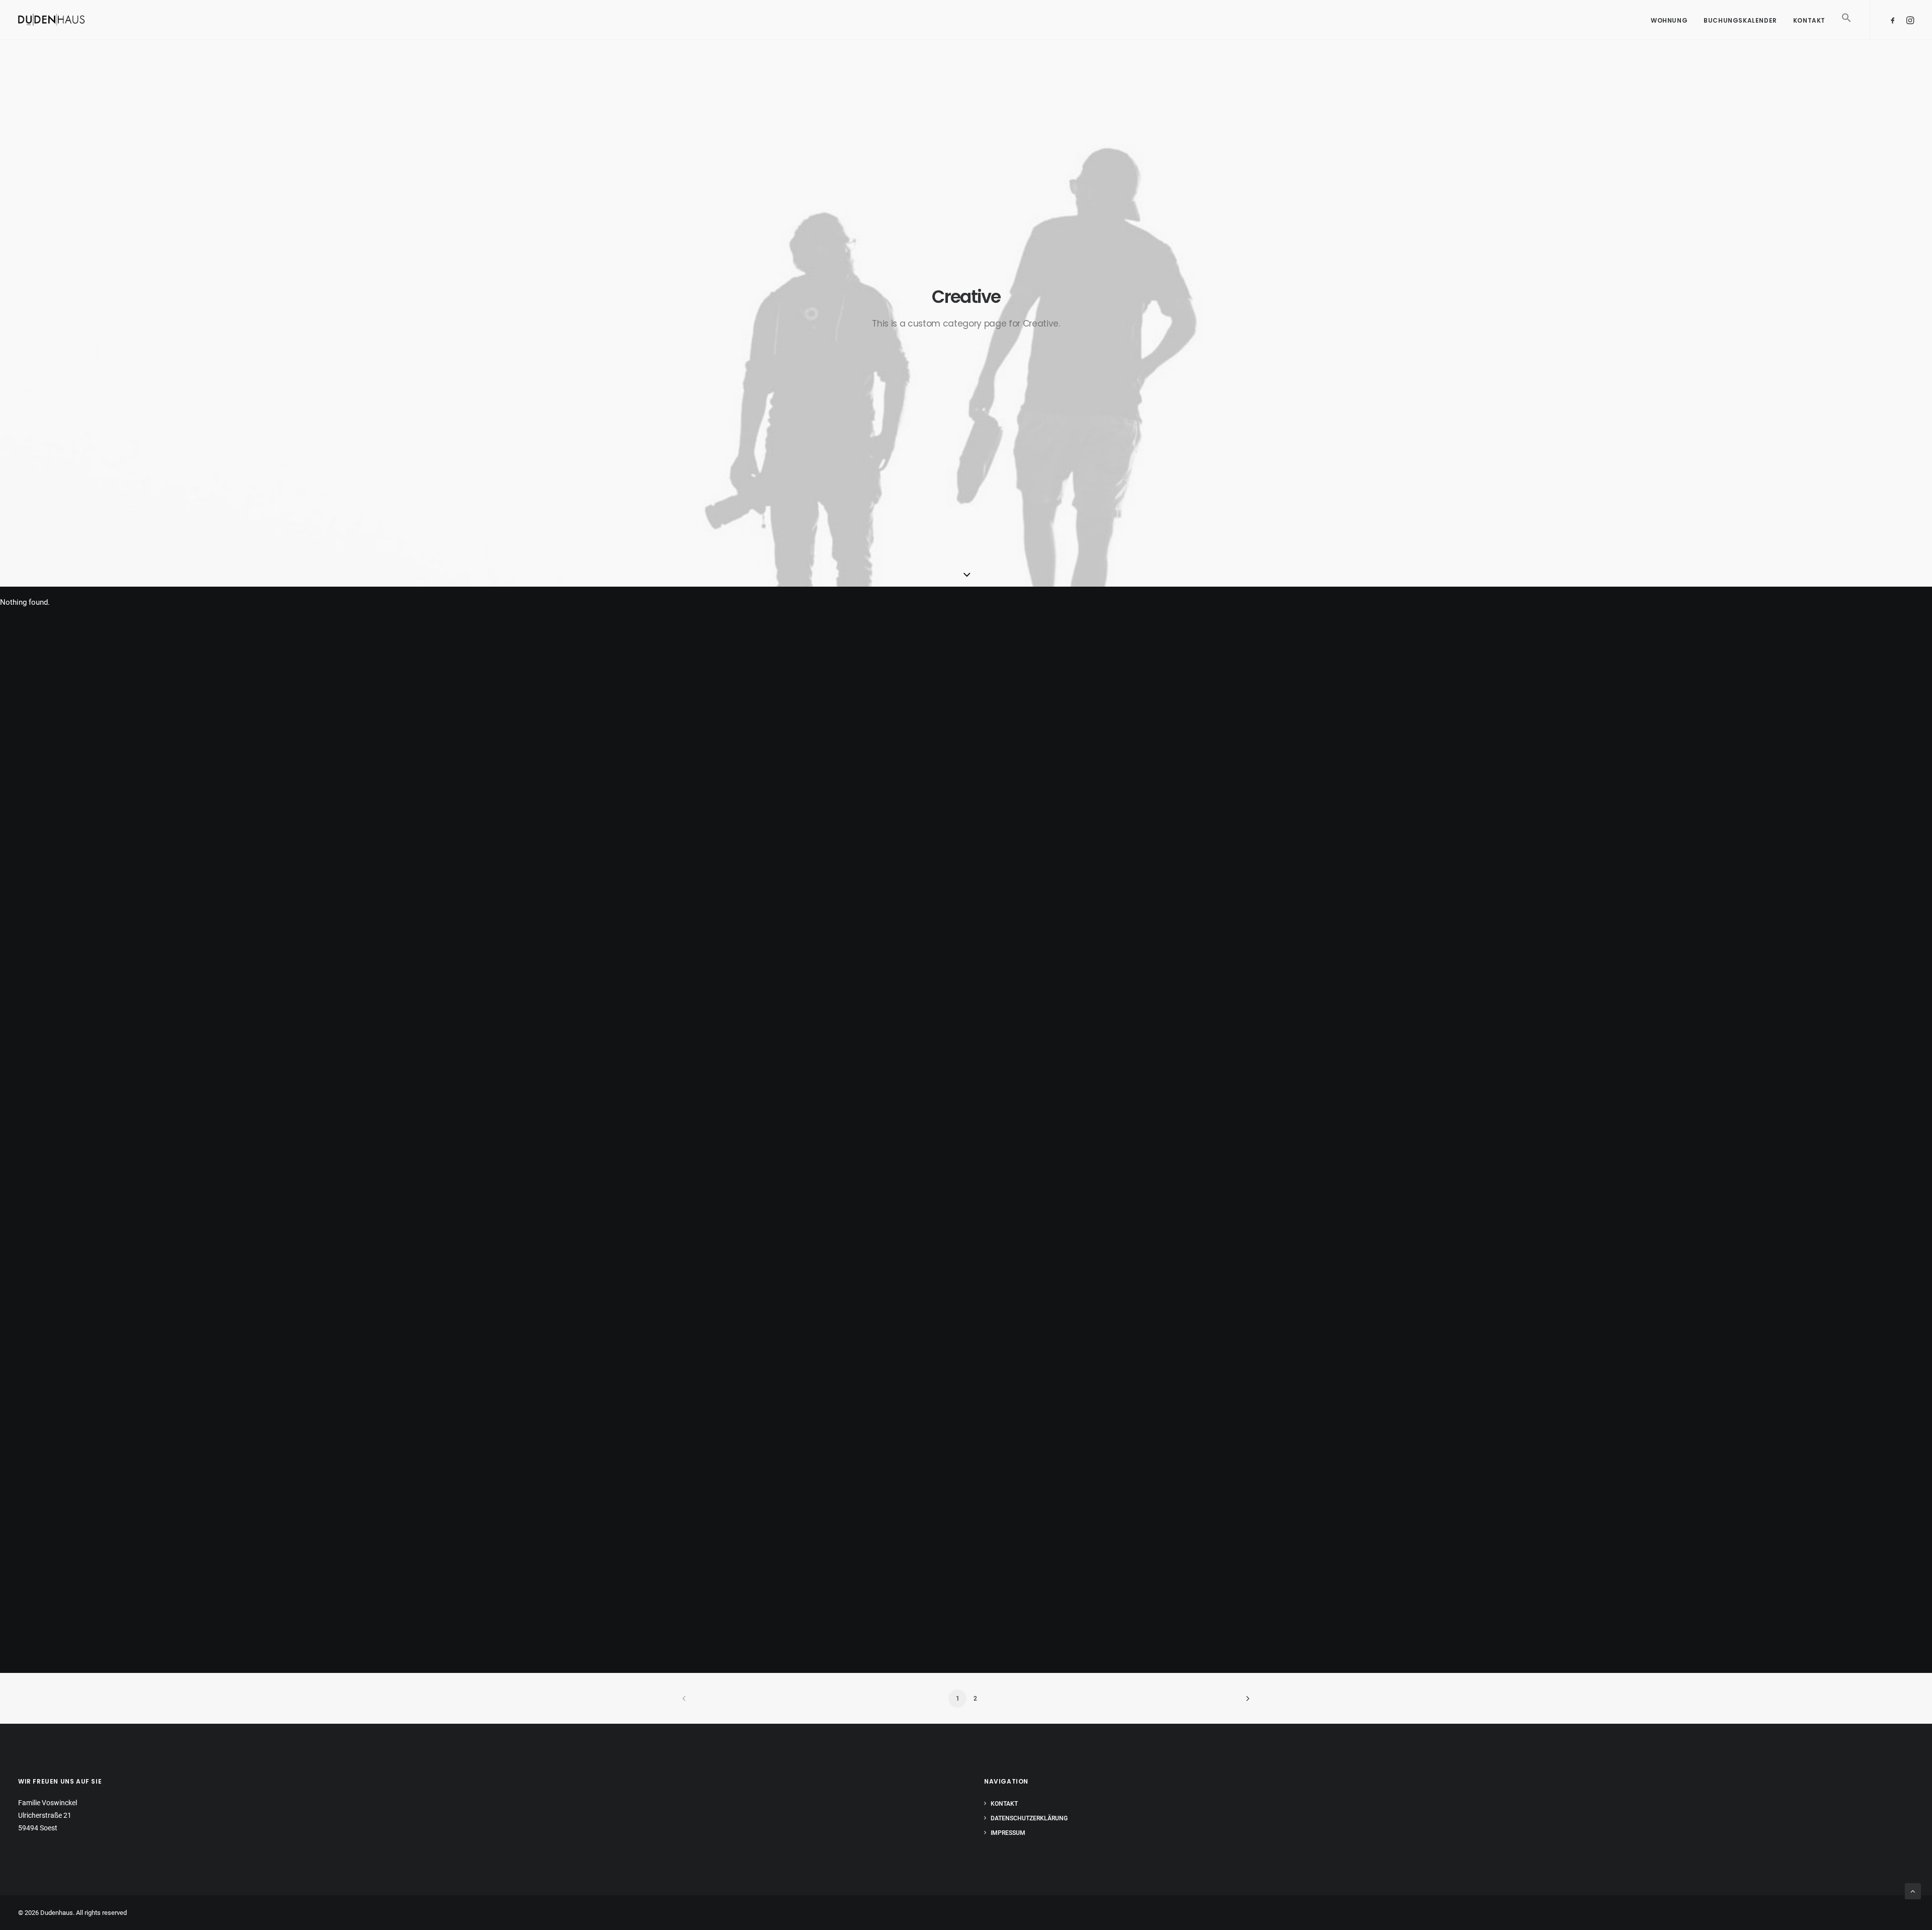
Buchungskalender (1740, 20)
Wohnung (1669, 20)
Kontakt (1809, 20)
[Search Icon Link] (1843, 32)
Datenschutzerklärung (1029, 1818)
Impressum (1008, 1833)
